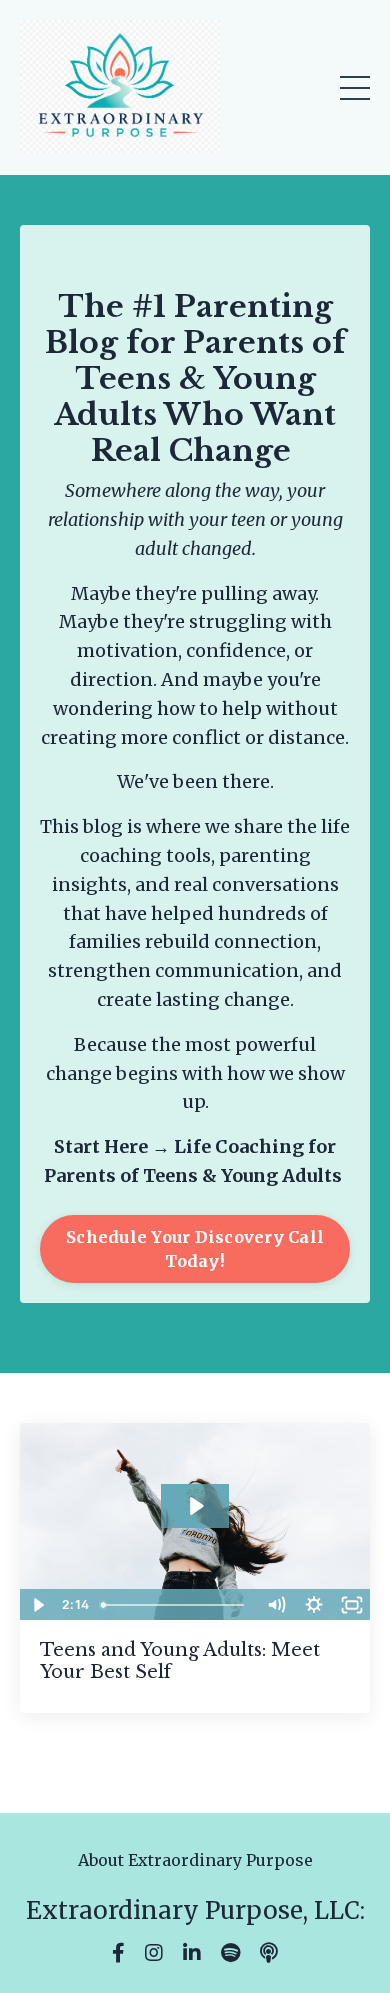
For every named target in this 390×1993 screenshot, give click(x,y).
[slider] (175, 1605)
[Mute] (276, 1605)
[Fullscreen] (352, 1605)
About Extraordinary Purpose (195, 1860)
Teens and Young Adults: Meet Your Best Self (180, 1661)
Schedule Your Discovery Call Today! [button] (195, 1249)
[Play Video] (38, 1605)
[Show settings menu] (314, 1605)
